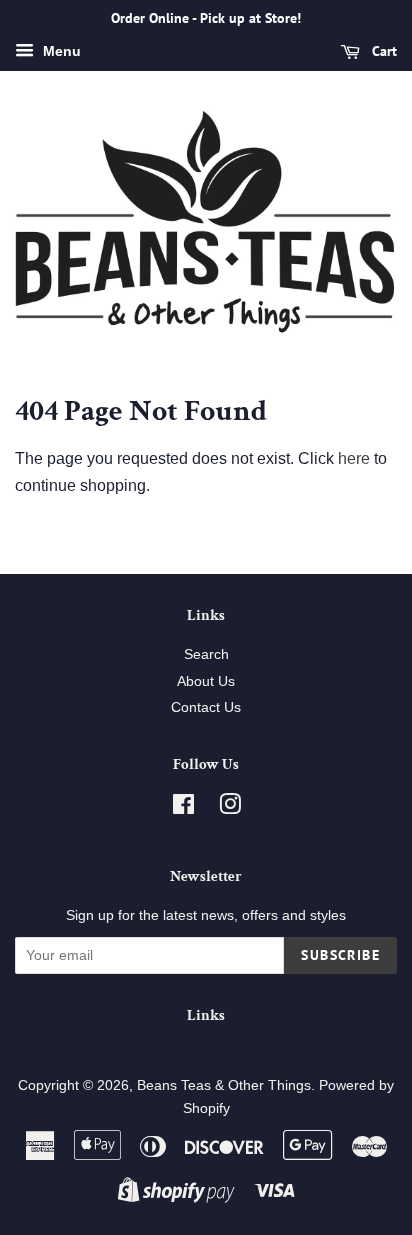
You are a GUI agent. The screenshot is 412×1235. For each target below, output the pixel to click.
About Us (206, 681)
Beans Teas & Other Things (224, 1085)
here (354, 458)
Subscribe (340, 955)
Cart (382, 51)
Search (206, 654)
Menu (60, 51)
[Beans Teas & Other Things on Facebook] (183, 808)
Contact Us (206, 707)
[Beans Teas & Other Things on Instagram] (230, 808)
